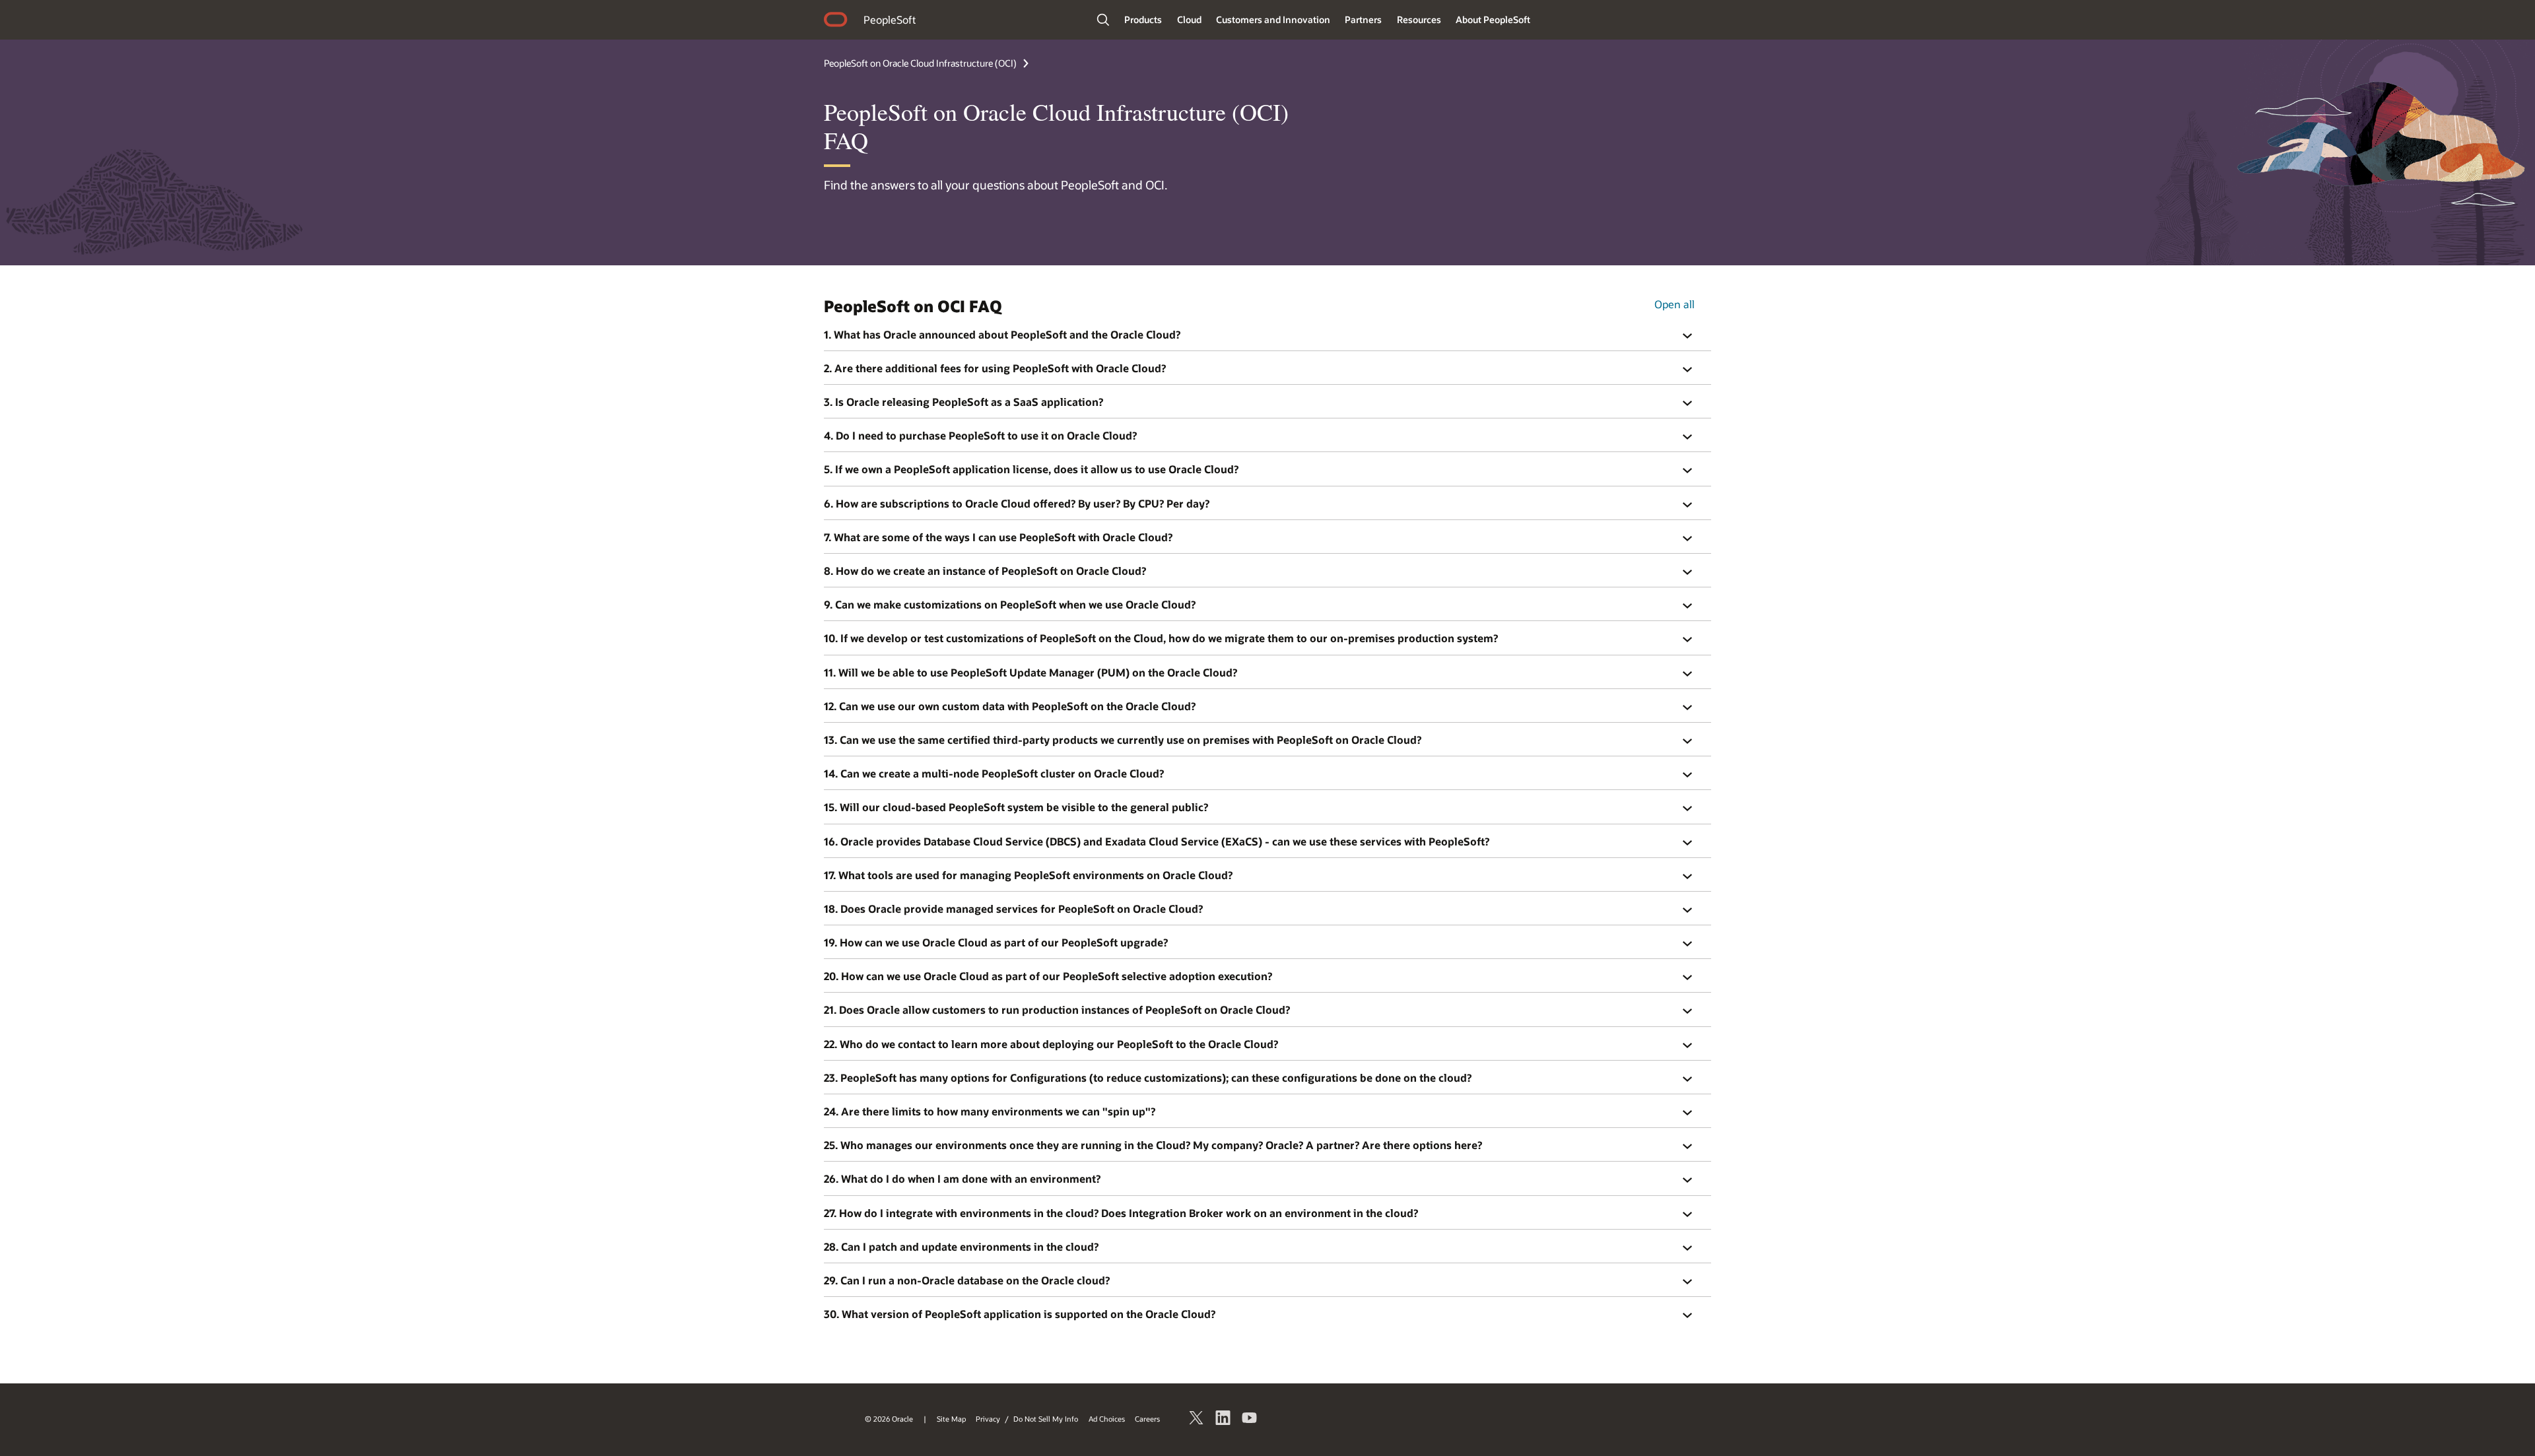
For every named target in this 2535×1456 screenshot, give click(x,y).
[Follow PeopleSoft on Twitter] (1197, 1420)
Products (1143, 19)
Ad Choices (1107, 1419)
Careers (1147, 1419)
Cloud (1189, 19)
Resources (1419, 19)
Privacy (988, 1419)
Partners (1363, 19)
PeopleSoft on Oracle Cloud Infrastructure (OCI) (920, 63)
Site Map (951, 1419)
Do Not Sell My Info (1046, 1419)
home (836, 21)
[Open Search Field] (1103, 20)
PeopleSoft (890, 19)
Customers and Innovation (1273, 19)
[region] (1267, 334)
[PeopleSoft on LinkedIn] (1223, 1420)
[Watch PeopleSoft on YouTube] (1250, 1420)
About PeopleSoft (1493, 19)
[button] (1695, 336)
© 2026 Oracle (889, 1419)
